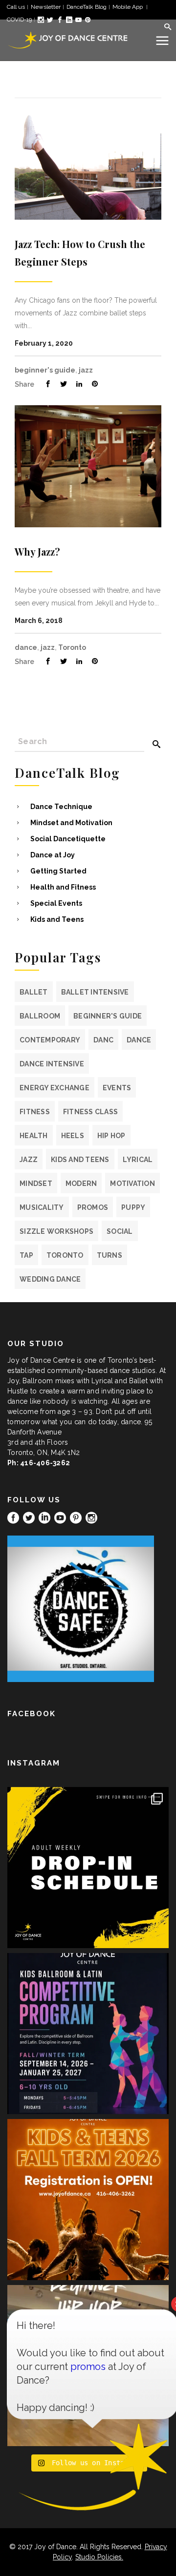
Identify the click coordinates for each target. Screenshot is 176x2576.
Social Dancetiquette (68, 839)
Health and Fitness (63, 887)
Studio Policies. (99, 2557)
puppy (133, 1207)
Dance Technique (61, 807)
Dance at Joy (53, 855)
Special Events (56, 903)
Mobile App (128, 7)
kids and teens (80, 1160)
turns (110, 1255)
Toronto (72, 647)
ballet (34, 992)
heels (73, 1136)
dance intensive (52, 1064)
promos (93, 1207)
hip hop (111, 1136)
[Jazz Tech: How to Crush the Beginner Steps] (88, 159)
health (34, 1136)
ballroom (40, 1016)
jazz (86, 370)
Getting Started (58, 871)
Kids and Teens (57, 919)
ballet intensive (95, 992)
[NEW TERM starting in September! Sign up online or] (88, 2200)
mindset (36, 1184)
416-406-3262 (45, 1463)
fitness (35, 1112)
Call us (16, 7)
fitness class (90, 1112)
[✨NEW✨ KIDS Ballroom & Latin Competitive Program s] (88, 2034)
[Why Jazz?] (88, 466)
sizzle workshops (56, 1231)
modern (81, 1184)
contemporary (50, 1040)
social (120, 1231)
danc (103, 1040)
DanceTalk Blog (87, 7)
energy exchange (55, 1088)
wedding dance (50, 1279)
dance (26, 647)
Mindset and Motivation (71, 823)
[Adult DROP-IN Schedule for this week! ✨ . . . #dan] (88, 1868)
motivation (132, 1184)
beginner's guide (45, 370)
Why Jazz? (37, 551)
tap (26, 1255)
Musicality (42, 1207)
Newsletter (46, 7)
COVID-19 (19, 20)
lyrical (138, 1160)
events (117, 1088)
